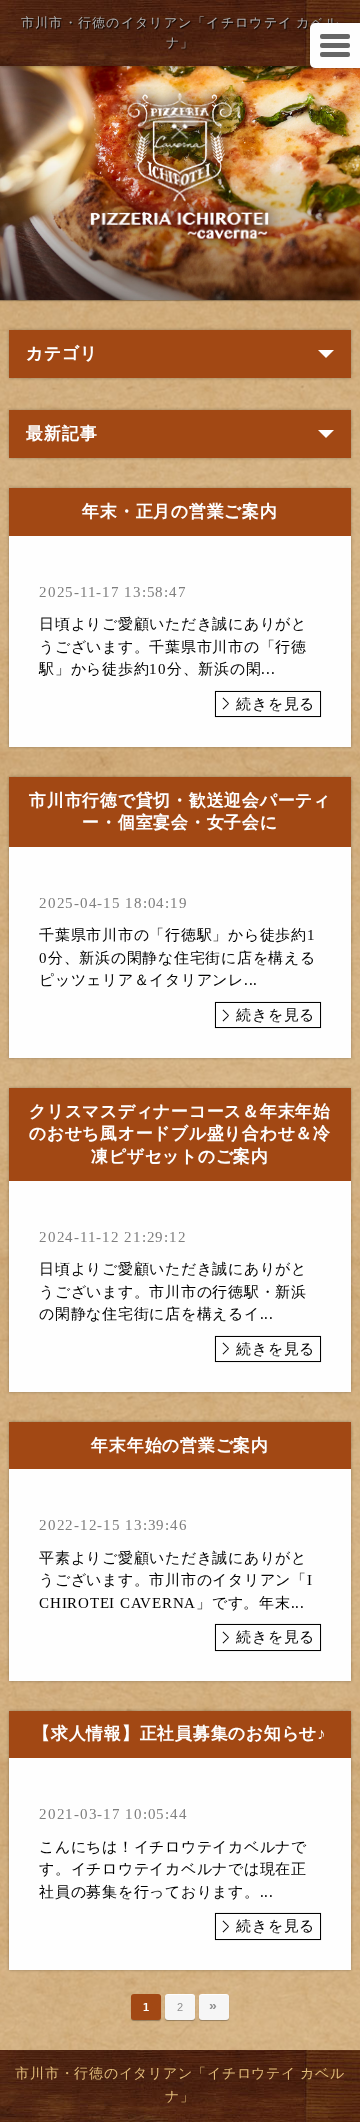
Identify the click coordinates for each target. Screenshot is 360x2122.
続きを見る (275, 704)
